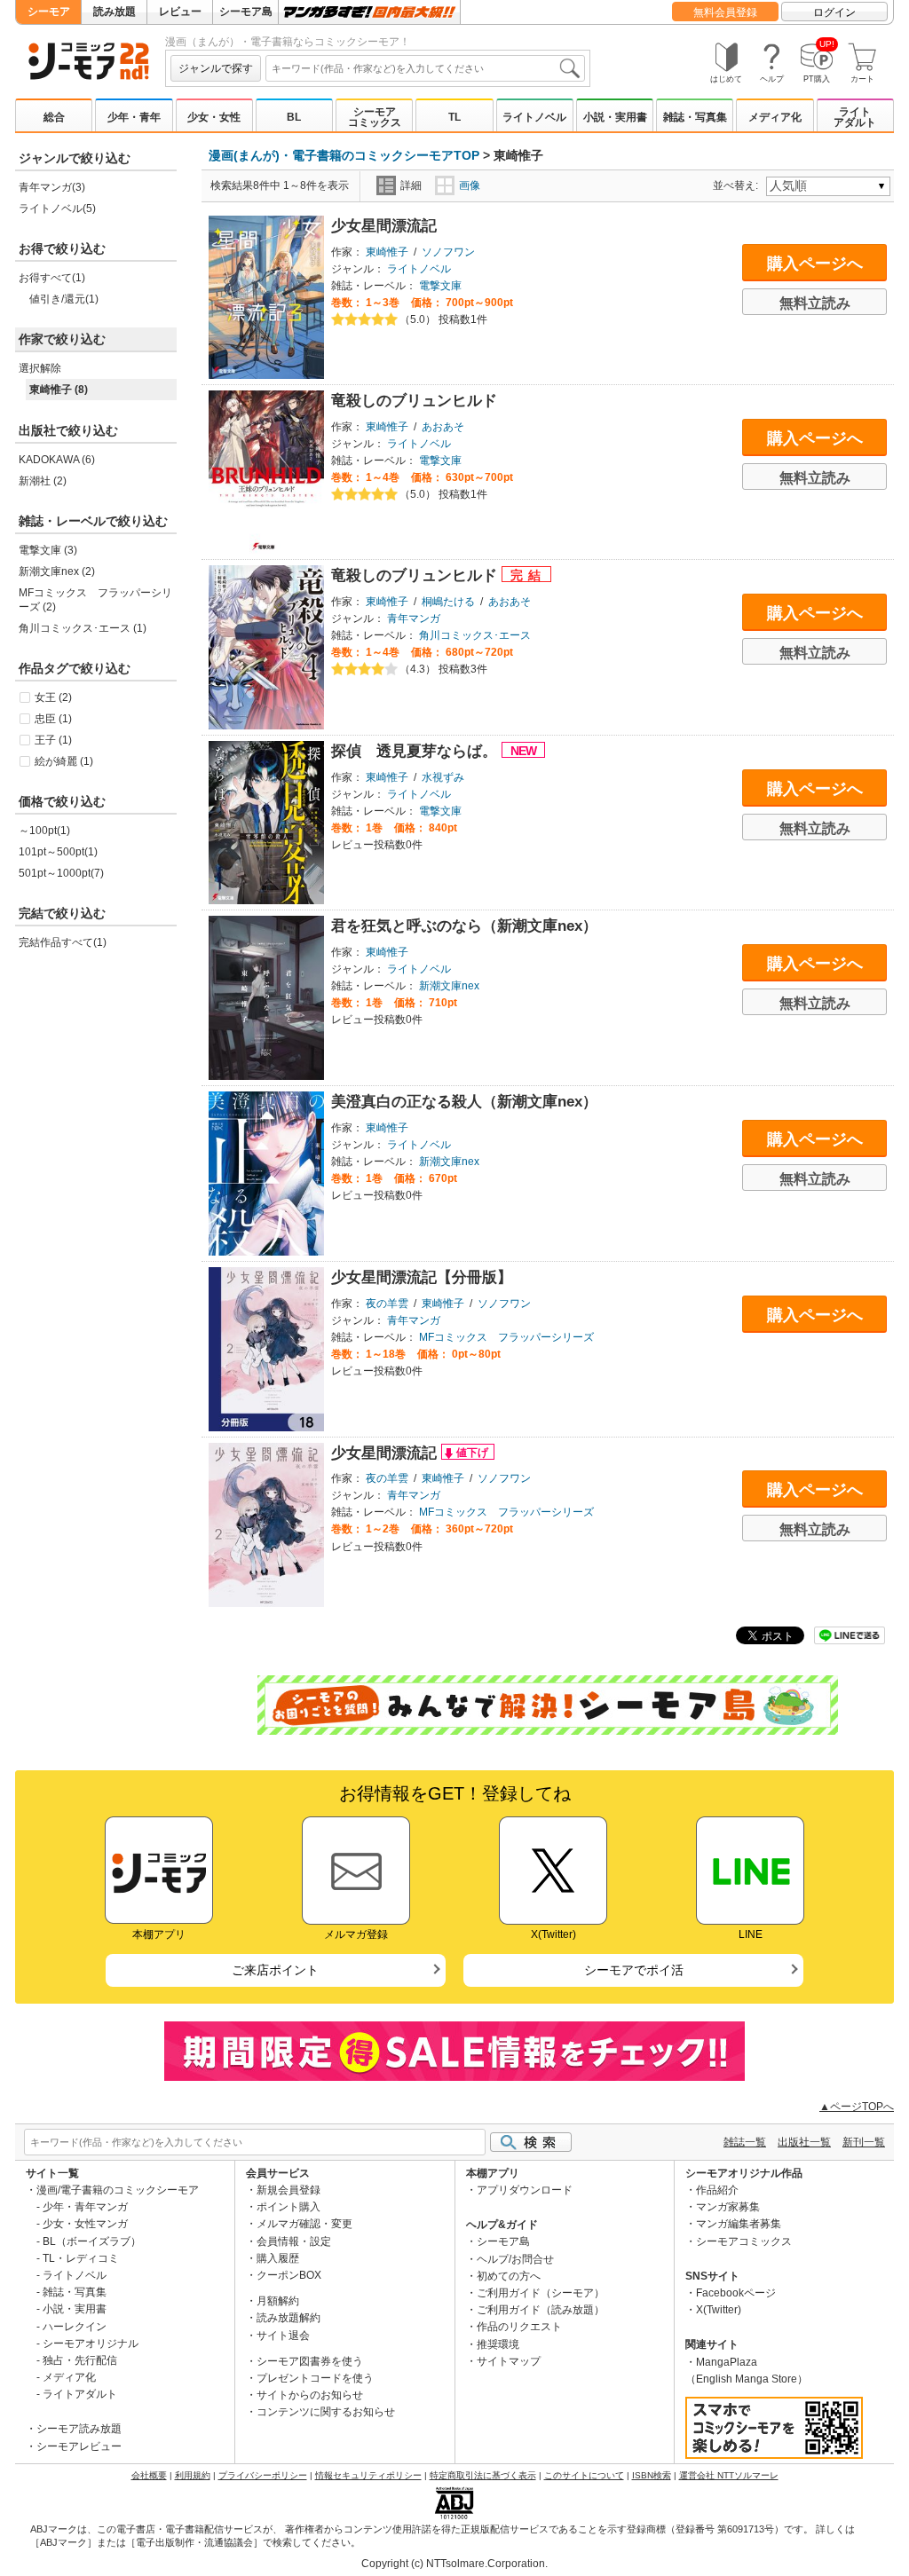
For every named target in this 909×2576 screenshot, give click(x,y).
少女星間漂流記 (384, 226)
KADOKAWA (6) (57, 460)
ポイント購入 (289, 2207)
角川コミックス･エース (475, 635)
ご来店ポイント (275, 1970)
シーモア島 (246, 12)
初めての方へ (509, 2276)
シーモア (49, 12)
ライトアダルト (855, 117)
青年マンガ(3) (52, 187)
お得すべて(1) (52, 278)
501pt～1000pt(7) (61, 873)
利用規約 (193, 2475)
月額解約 (278, 2301)
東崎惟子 (387, 252)
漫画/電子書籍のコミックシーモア (118, 2190)
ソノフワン (448, 252)
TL (454, 117)
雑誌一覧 (745, 2142)
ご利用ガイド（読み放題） (541, 2310)
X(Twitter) (719, 2310)
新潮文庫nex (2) (57, 571)
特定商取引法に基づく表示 (483, 2475)
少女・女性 (214, 117)
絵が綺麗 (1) (64, 761)
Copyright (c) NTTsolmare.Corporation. (454, 2564)
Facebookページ (736, 2293)
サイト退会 (283, 2336)
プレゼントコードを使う (315, 2378)
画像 (470, 185)
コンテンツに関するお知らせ (326, 2412)
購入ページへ (815, 264)
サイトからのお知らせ (310, 2395)
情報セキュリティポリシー (368, 2475)
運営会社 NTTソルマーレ (729, 2475)
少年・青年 (134, 117)
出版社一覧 (804, 2142)
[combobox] (425, 68)
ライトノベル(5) (57, 209)
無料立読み (815, 303)
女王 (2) (53, 697)
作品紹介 (717, 2190)
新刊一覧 (864, 2142)
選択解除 (40, 368)
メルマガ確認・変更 (304, 2224)
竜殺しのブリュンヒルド (414, 401)
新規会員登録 (289, 2190)
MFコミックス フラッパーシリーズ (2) (95, 600)
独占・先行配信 (80, 2360)
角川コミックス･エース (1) (83, 628)
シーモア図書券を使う (310, 2361)
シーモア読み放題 (79, 2429)
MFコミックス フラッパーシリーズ (506, 1337)
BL (294, 117)
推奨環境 (498, 2344)
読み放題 (115, 12)
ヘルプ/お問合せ (515, 2259)
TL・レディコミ (81, 2258)
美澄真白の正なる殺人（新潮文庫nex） (464, 1102)
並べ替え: (738, 185)
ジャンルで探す (216, 68)
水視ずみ (443, 777)
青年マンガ (414, 618)
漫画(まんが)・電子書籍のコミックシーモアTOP (344, 155)
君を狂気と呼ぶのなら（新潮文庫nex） (464, 926)
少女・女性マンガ (85, 2224)
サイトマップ (509, 2361)
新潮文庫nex (449, 986)
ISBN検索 (652, 2475)
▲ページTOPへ (857, 2107)
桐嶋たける (448, 602)
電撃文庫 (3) (48, 550)
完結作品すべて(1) (63, 942)
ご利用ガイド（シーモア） (541, 2293)
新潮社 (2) (43, 481)
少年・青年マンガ (85, 2207)
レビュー (180, 12)
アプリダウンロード (525, 2190)
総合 (54, 117)
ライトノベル (534, 117)
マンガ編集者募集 (739, 2224)
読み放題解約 (289, 2318)
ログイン (834, 12)
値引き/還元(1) (64, 299)
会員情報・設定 (294, 2241)
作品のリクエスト (519, 2327)
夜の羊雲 (387, 1304)
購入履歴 (278, 2258)
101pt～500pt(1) (58, 852)
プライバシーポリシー (263, 2475)
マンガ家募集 (728, 2207)
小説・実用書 (615, 117)
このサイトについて (584, 2475)
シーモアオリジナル (91, 2344)
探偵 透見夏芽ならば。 (416, 751)
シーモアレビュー (79, 2446)
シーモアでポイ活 (634, 1970)
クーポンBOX (289, 2275)
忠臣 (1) (53, 719)
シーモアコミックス (375, 117)
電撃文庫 (440, 286)
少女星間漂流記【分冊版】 (422, 1277)
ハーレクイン (75, 2327)
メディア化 (775, 117)
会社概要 (149, 2475)
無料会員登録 (725, 12)
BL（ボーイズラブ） (92, 2241)
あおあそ (443, 427)
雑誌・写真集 (695, 117)
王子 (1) (53, 740)
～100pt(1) (44, 831)
